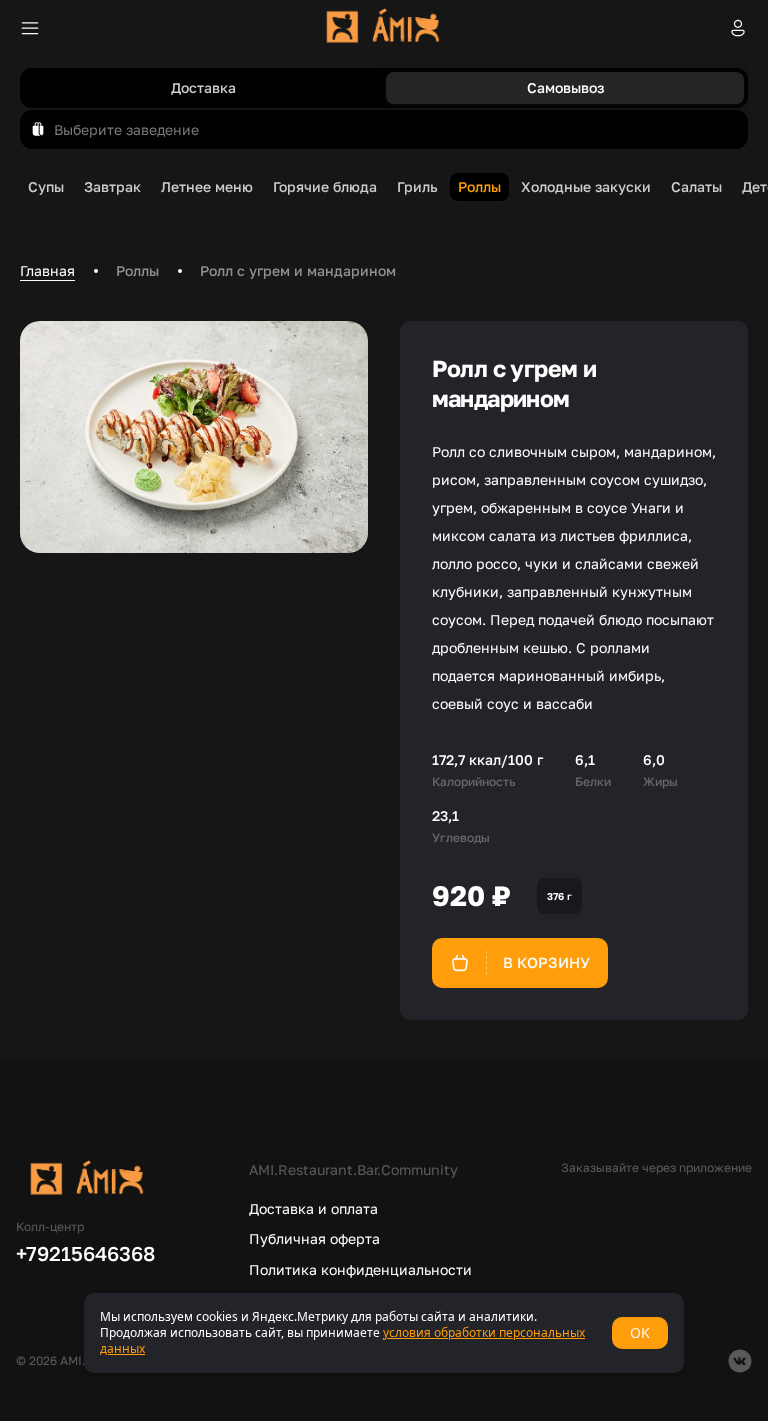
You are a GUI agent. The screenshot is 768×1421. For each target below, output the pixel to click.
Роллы (137, 270)
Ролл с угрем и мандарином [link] (298, 270)
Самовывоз (565, 87)
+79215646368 (85, 1253)
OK (640, 1332)
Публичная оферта (314, 1238)
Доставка (203, 87)
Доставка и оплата (313, 1208)
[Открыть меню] (30, 28)
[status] (384, 1333)
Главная (47, 270)
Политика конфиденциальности (360, 1269)
